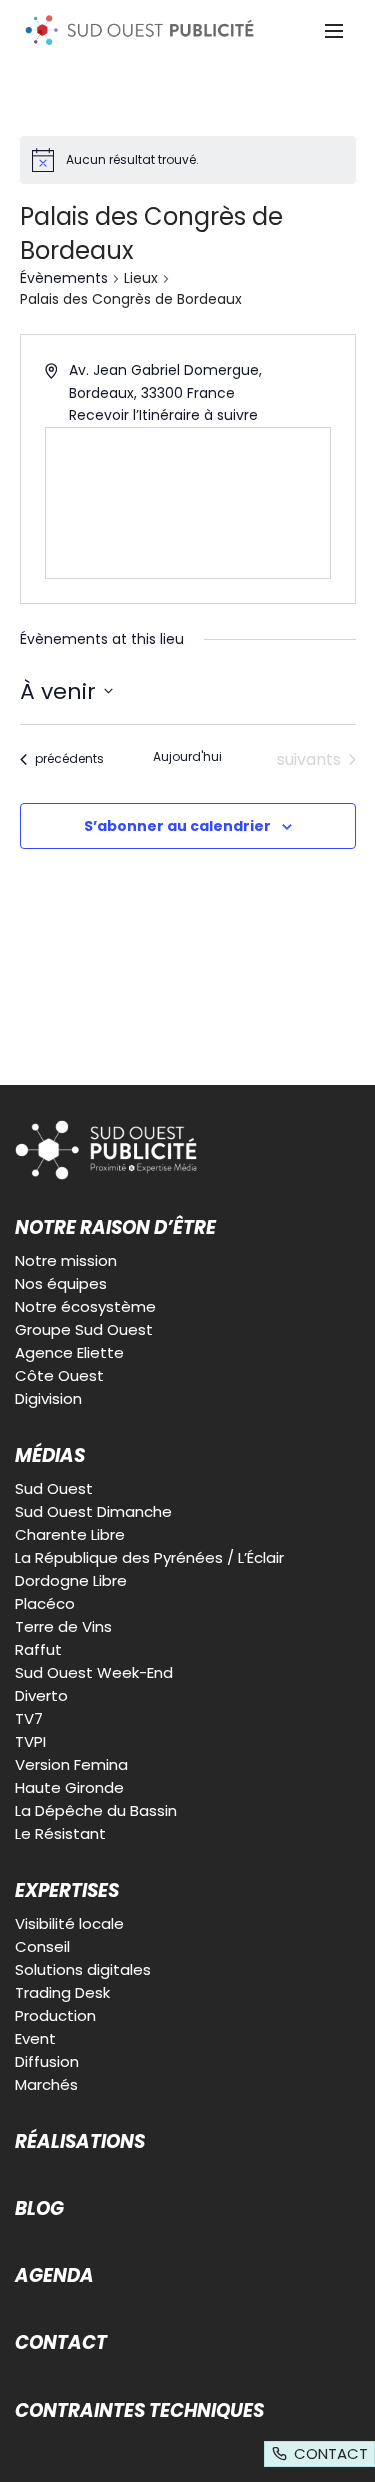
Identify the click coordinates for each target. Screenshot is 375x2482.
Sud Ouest (54, 1488)
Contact (61, 2343)
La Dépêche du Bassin (96, 1810)
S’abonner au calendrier (177, 826)
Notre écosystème (85, 1306)
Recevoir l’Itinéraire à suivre (163, 415)
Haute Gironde (69, 1787)
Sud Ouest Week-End (94, 1672)
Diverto (41, 1695)
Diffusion (47, 2061)
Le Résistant (60, 1833)
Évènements (64, 278)
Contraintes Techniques (139, 2411)
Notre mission (66, 1260)
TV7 (29, 1718)
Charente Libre (70, 1534)
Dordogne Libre (71, 1580)
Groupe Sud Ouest (84, 1329)
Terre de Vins (63, 1626)
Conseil (42, 1946)
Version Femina (71, 1764)
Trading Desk (62, 1992)
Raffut (38, 1649)
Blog (39, 2209)
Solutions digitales (83, 1969)
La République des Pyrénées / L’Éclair (149, 1557)
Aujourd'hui (187, 757)
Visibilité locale (69, 1923)
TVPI (30, 1741)
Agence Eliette (69, 1352)
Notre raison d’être (115, 1228)
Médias (50, 1456)
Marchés (46, 2084)
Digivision (48, 1398)
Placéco (45, 1603)
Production (55, 2015)
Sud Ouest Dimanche (93, 1511)
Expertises (67, 1891)
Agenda (54, 2276)
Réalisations (80, 2142)
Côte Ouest (59, 1375)
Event (35, 2038)
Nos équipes (61, 1283)
